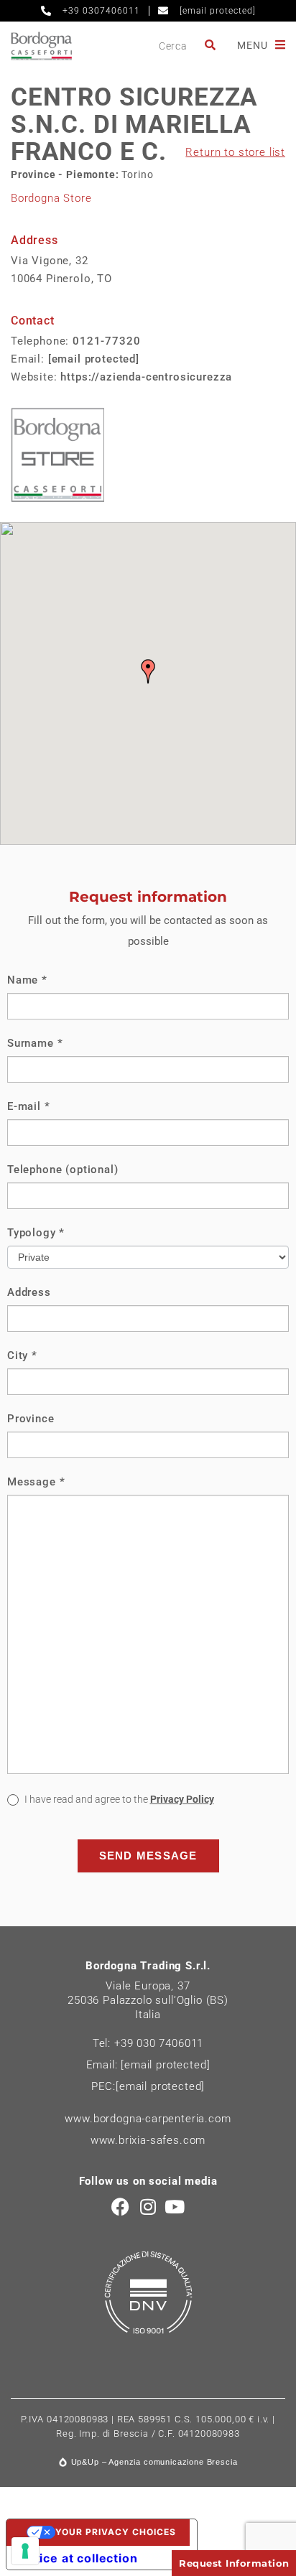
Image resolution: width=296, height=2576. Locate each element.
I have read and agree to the (118, 1799)
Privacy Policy (182, 1799)
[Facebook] (121, 2207)
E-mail (29, 1106)
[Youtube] (175, 2207)
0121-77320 (106, 341)
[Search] (211, 46)
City (22, 1355)
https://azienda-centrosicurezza (146, 377)
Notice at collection (78, 2558)
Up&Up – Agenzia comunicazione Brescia (154, 2462)
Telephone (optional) (63, 1170)
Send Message (148, 1856)
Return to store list (235, 152)
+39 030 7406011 (159, 2043)
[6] (25, 2551)
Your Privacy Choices (116, 2532)
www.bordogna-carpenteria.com (148, 2119)
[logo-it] (41, 46)
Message (36, 1482)
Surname (35, 1043)
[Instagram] (148, 2207)
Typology (36, 1233)
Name (27, 980)
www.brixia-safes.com (148, 2140)
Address (29, 1292)
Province (31, 1419)
